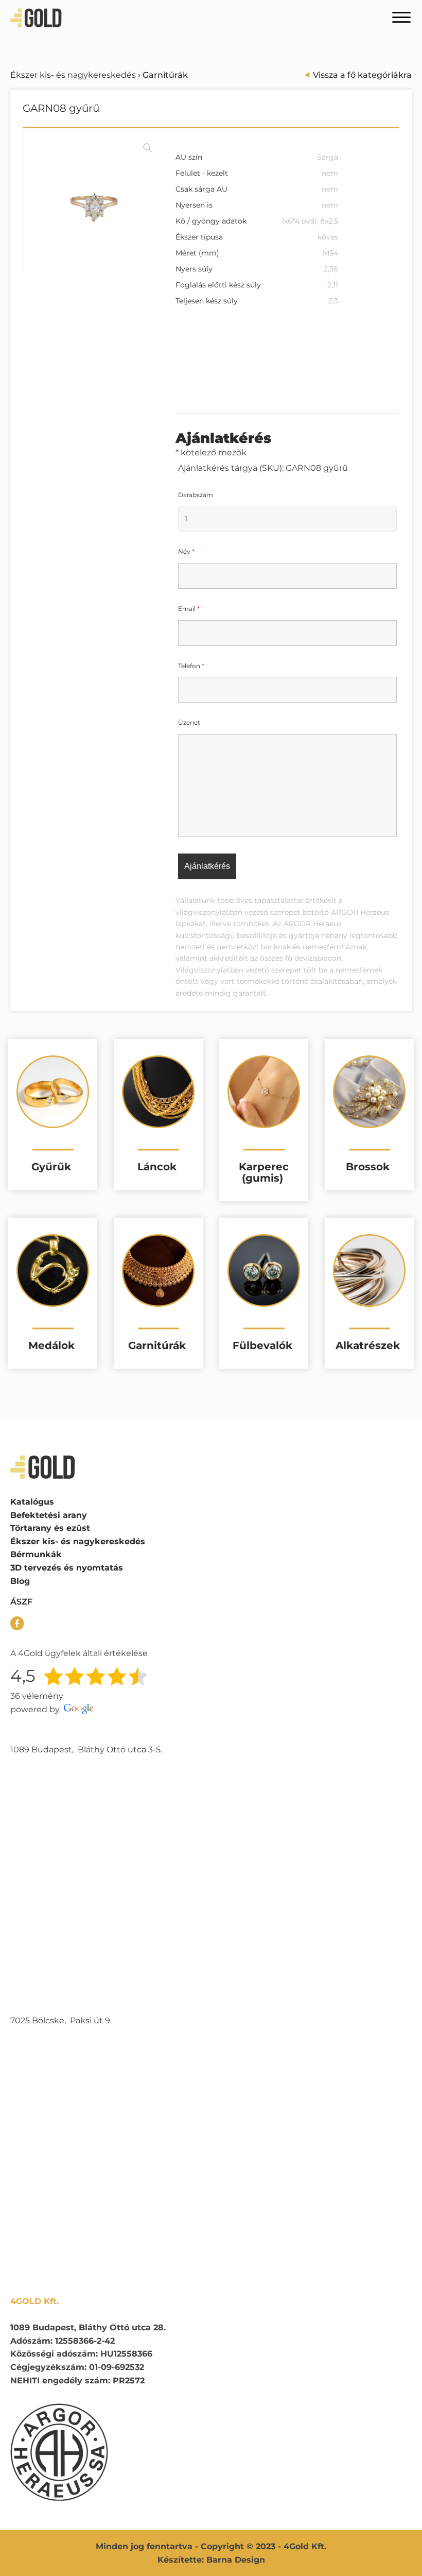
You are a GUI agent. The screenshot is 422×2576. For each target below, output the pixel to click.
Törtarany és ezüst (50, 1528)
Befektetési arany (49, 1515)
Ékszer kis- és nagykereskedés (73, 75)
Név (186, 551)
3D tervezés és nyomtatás (67, 1568)
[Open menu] (401, 18)
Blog (20, 1581)
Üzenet (189, 722)
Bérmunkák (36, 1554)
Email (189, 609)
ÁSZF (21, 1602)
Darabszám (196, 495)
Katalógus (32, 1502)
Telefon (191, 666)
